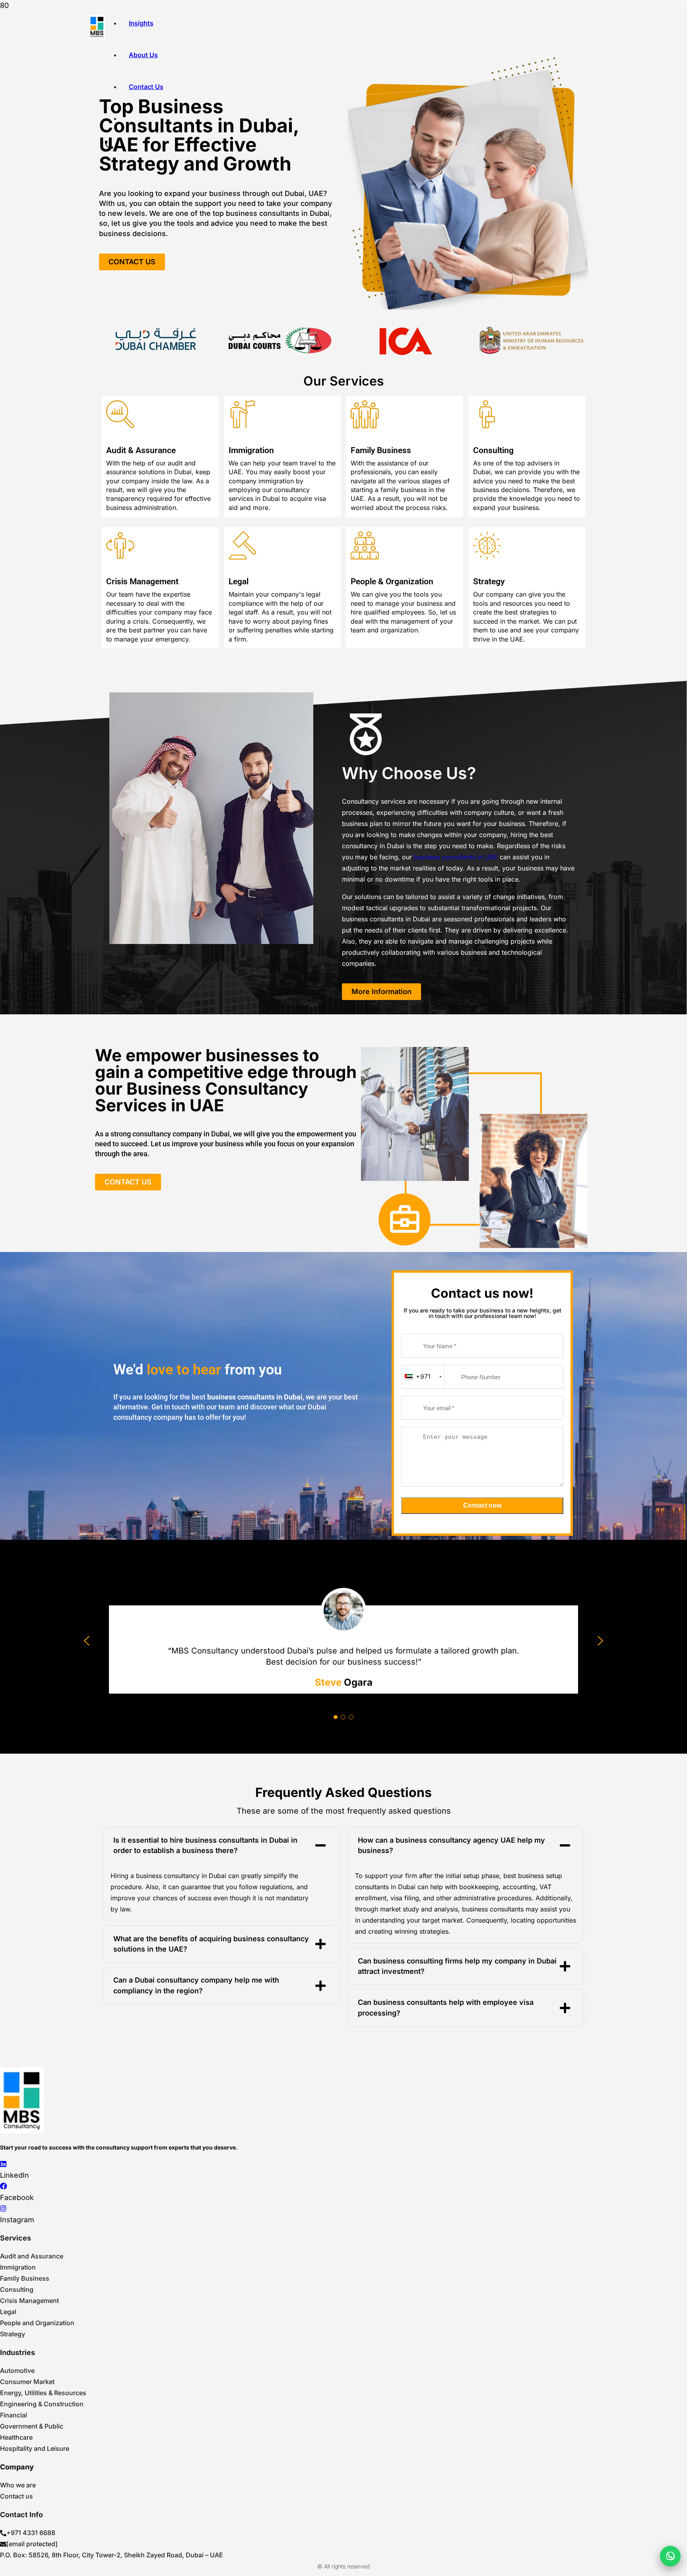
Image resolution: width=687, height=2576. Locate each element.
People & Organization (392, 581)
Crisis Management (142, 581)
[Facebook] (4, 2186)
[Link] (97, 27)
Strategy (489, 581)
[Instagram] (3, 2209)
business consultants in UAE (456, 857)
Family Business (381, 450)
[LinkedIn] (3, 2164)
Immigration (251, 450)
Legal (239, 581)
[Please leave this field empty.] (482, 1519)
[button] (87, 1641)
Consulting (493, 450)
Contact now (482, 1505)
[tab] (221, 1845)
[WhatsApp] (670, 2556)
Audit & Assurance (141, 450)
